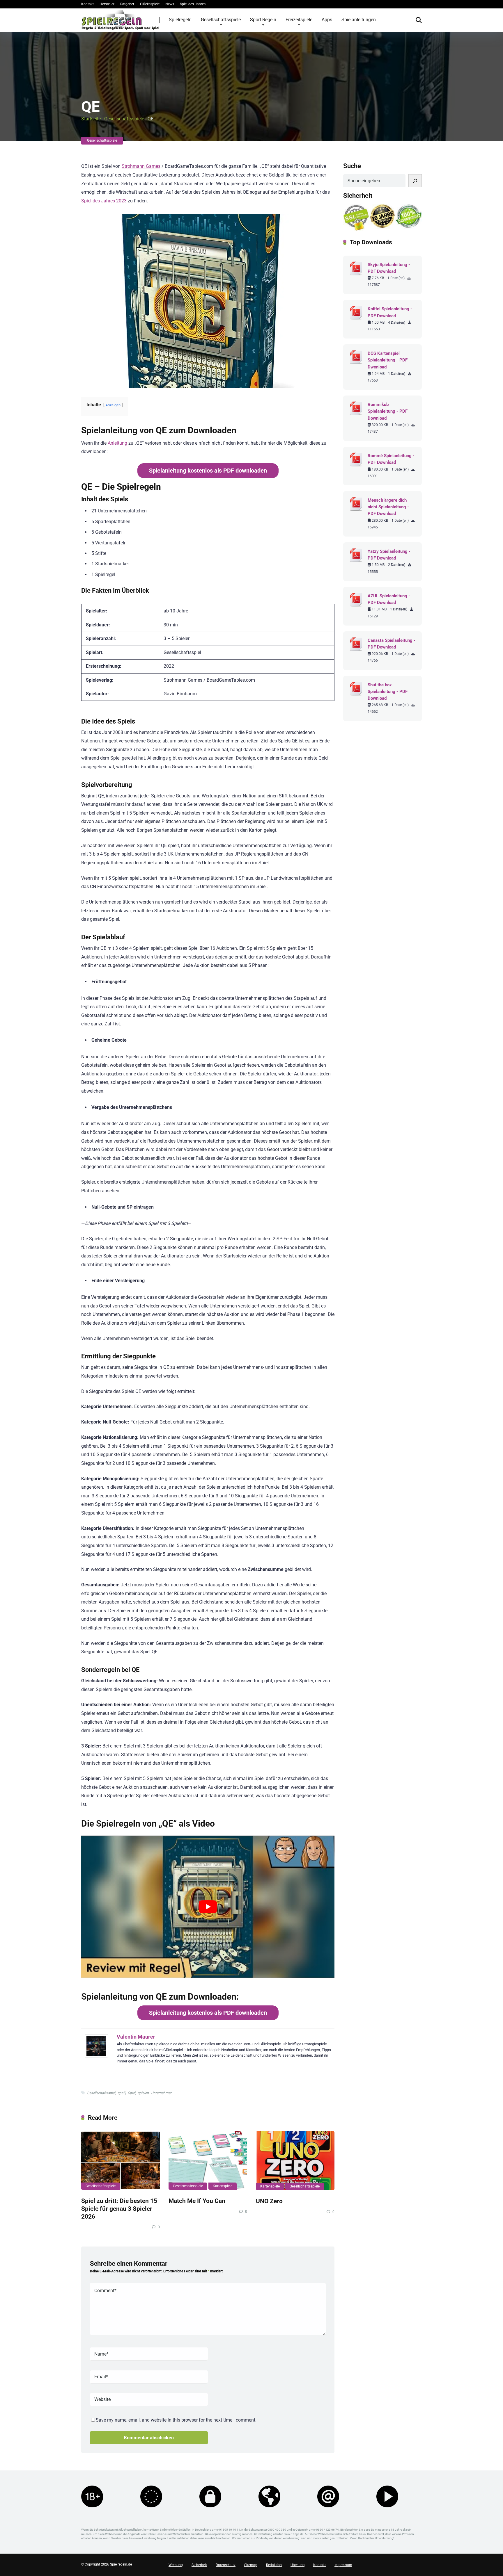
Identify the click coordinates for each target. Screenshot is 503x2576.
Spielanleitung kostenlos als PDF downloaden (208, 471)
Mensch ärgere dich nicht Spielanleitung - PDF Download (388, 507)
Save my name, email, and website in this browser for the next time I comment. (176, 2420)
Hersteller (107, 4)
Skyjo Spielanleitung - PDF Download (389, 268)
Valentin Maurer (136, 2037)
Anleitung (117, 443)
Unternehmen (162, 2093)
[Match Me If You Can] (208, 2160)
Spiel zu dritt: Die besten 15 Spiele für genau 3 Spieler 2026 (119, 2208)
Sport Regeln (263, 20)
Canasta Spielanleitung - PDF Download (392, 644)
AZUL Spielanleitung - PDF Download (389, 599)
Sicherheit (199, 2565)
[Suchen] (415, 181)
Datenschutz (226, 2565)
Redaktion (274, 2565)
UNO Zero (269, 2201)
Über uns (297, 2565)
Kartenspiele (223, 2186)
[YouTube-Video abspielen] (208, 1907)
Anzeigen (113, 405)
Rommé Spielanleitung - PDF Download (391, 459)
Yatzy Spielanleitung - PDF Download (389, 555)
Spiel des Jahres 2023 (104, 201)
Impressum (343, 2565)
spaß (122, 2093)
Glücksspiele (150, 4)
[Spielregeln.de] (121, 20)
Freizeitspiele (299, 20)
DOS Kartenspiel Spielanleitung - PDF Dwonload (388, 360)
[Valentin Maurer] (96, 2056)
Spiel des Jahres (193, 4)
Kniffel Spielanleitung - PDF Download (390, 312)
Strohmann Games (141, 166)
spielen (143, 2093)
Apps (327, 20)
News (170, 4)
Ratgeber (127, 4)
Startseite (91, 119)
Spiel (132, 2093)
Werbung (176, 2565)
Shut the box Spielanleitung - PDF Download (388, 692)
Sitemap (251, 2565)
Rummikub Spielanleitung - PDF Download (388, 411)
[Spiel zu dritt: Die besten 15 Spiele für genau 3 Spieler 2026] (121, 2160)
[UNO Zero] (295, 2161)
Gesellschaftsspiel (101, 2093)
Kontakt (87, 4)
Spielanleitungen (359, 20)
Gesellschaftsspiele (221, 20)
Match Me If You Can (197, 2201)
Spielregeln (180, 20)
